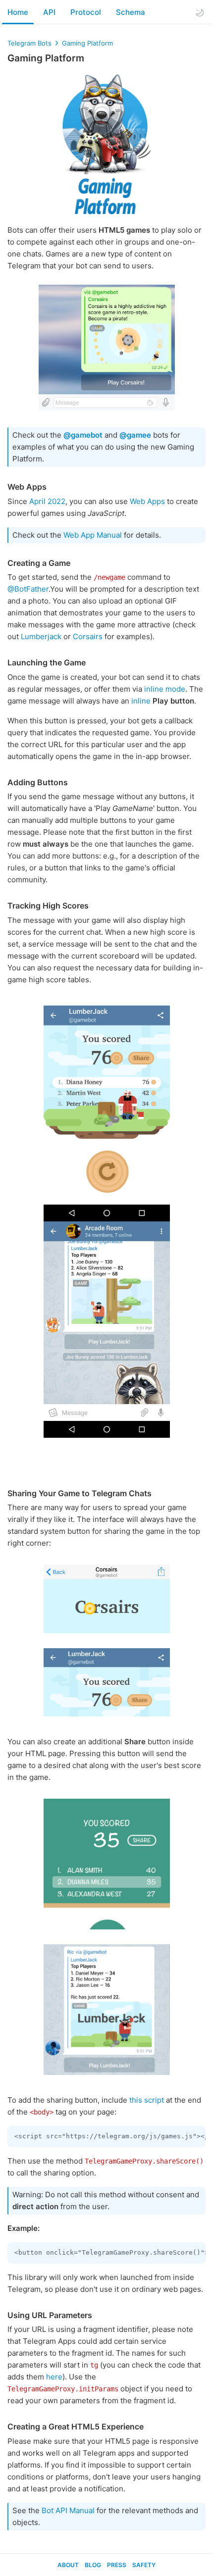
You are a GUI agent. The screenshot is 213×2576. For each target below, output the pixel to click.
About (68, 2565)
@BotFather (28, 589)
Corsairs (88, 636)
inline (141, 701)
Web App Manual (93, 535)
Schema (131, 12)
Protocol (86, 12)
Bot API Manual (68, 2510)
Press (117, 2565)
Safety (144, 2565)
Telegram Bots (29, 43)
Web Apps (147, 501)
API (49, 12)
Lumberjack (41, 636)
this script (147, 2100)
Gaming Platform (87, 43)
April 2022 (47, 501)
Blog (93, 2565)
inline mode (165, 689)
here (54, 2377)
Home (18, 12)
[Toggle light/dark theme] (200, 12)
